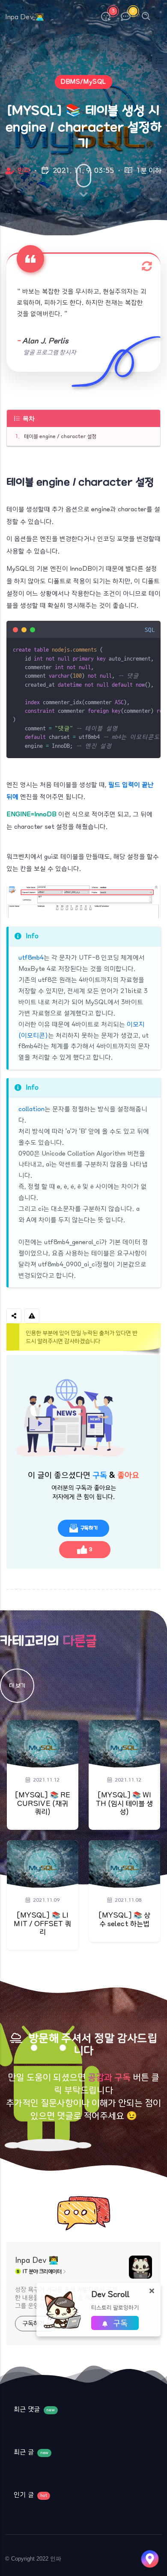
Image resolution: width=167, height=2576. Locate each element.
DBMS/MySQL (83, 82)
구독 (119, 2324)
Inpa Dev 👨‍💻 (37, 2261)
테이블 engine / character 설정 (60, 436)
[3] (106, 16)
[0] (126, 16)
